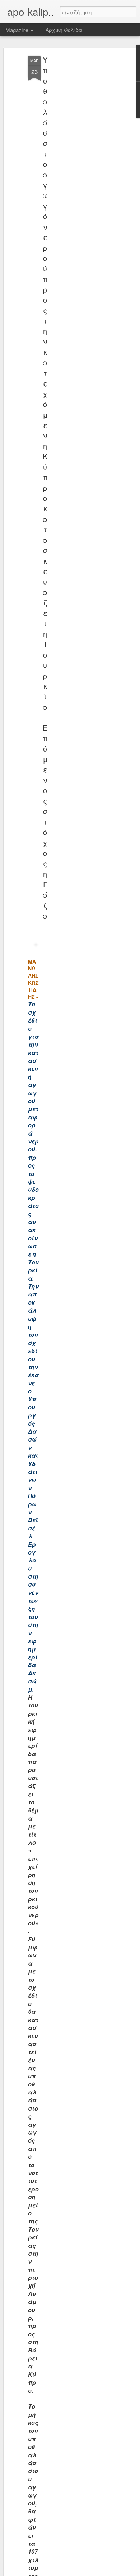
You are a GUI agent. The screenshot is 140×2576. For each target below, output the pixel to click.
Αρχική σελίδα (64, 30)
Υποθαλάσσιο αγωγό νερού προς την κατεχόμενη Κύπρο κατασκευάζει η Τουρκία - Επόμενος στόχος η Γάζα (45, 488)
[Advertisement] (78, 170)
